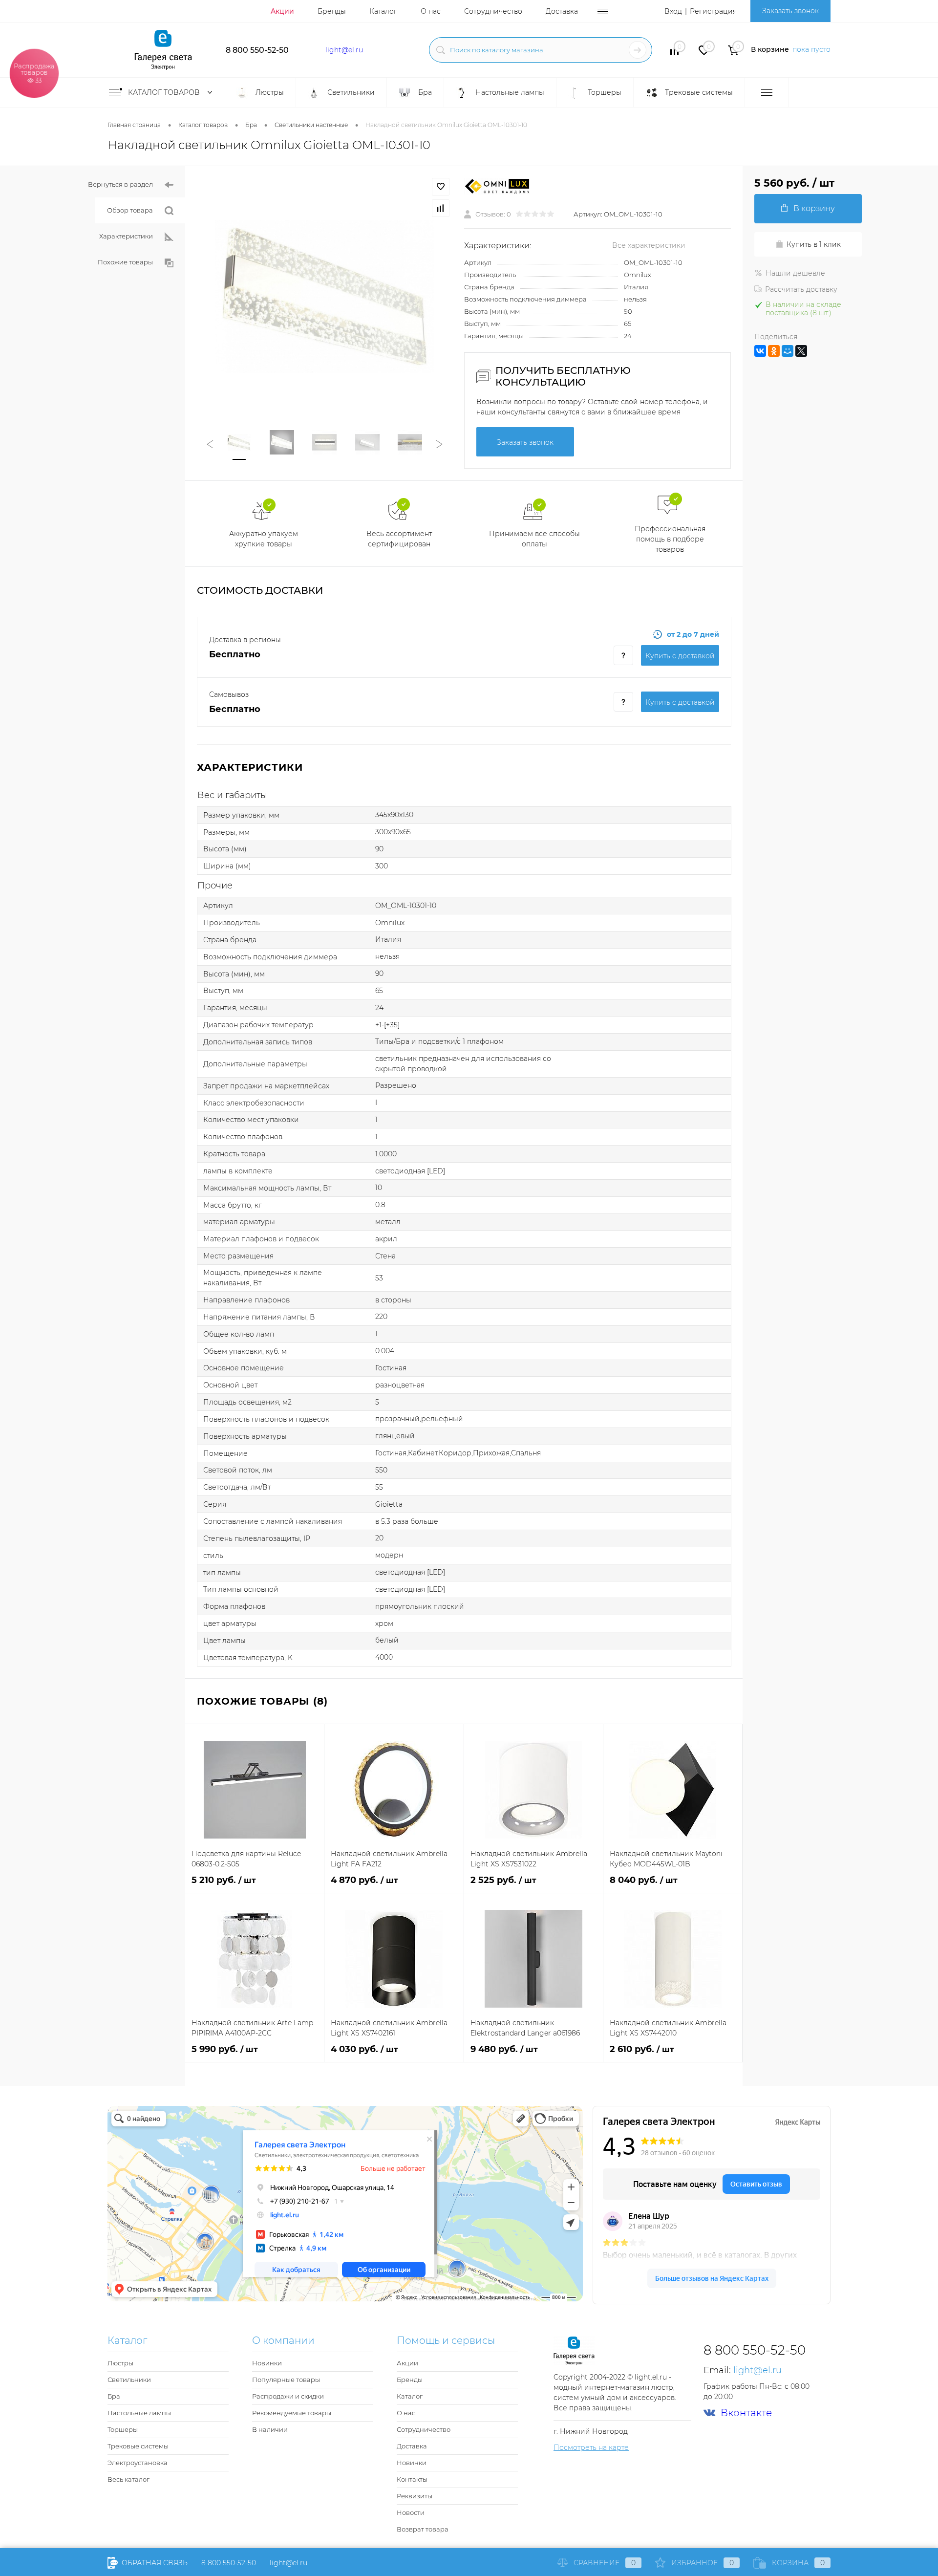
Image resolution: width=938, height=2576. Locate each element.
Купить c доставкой (680, 656)
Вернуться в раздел (120, 184)
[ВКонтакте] (760, 351)
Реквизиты (415, 2496)
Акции (282, 11)
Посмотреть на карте (591, 2447)
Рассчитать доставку (801, 289)
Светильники (129, 2380)
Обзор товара (130, 210)
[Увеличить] (325, 296)
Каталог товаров (165, 92)
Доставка (562, 11)
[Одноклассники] (774, 351)
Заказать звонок (790, 11)
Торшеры (123, 2429)
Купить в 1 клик (814, 244)
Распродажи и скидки (288, 2396)
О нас (431, 11)
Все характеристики (649, 245)
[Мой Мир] (788, 351)
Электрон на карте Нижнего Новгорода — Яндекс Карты (469, 2298)
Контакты (412, 2479)
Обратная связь (154, 2563)
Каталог (383, 11)
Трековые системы (138, 2446)
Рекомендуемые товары (292, 2413)
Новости (411, 2512)
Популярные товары (286, 2380)
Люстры (120, 2363)
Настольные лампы (139, 2413)
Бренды (332, 11)
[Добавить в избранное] (441, 187)
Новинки (267, 2363)
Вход (673, 11)
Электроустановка (138, 2463)
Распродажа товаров (34, 73)
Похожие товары (125, 262)
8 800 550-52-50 (257, 50)
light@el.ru (344, 50)
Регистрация (713, 11)
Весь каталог (128, 2479)
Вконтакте (746, 2413)
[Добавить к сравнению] (441, 208)
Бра (114, 2396)
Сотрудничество (493, 11)
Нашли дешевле (795, 273)
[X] (801, 351)
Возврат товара (423, 2529)
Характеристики (126, 236)
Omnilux (638, 275)
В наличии (270, 2429)
